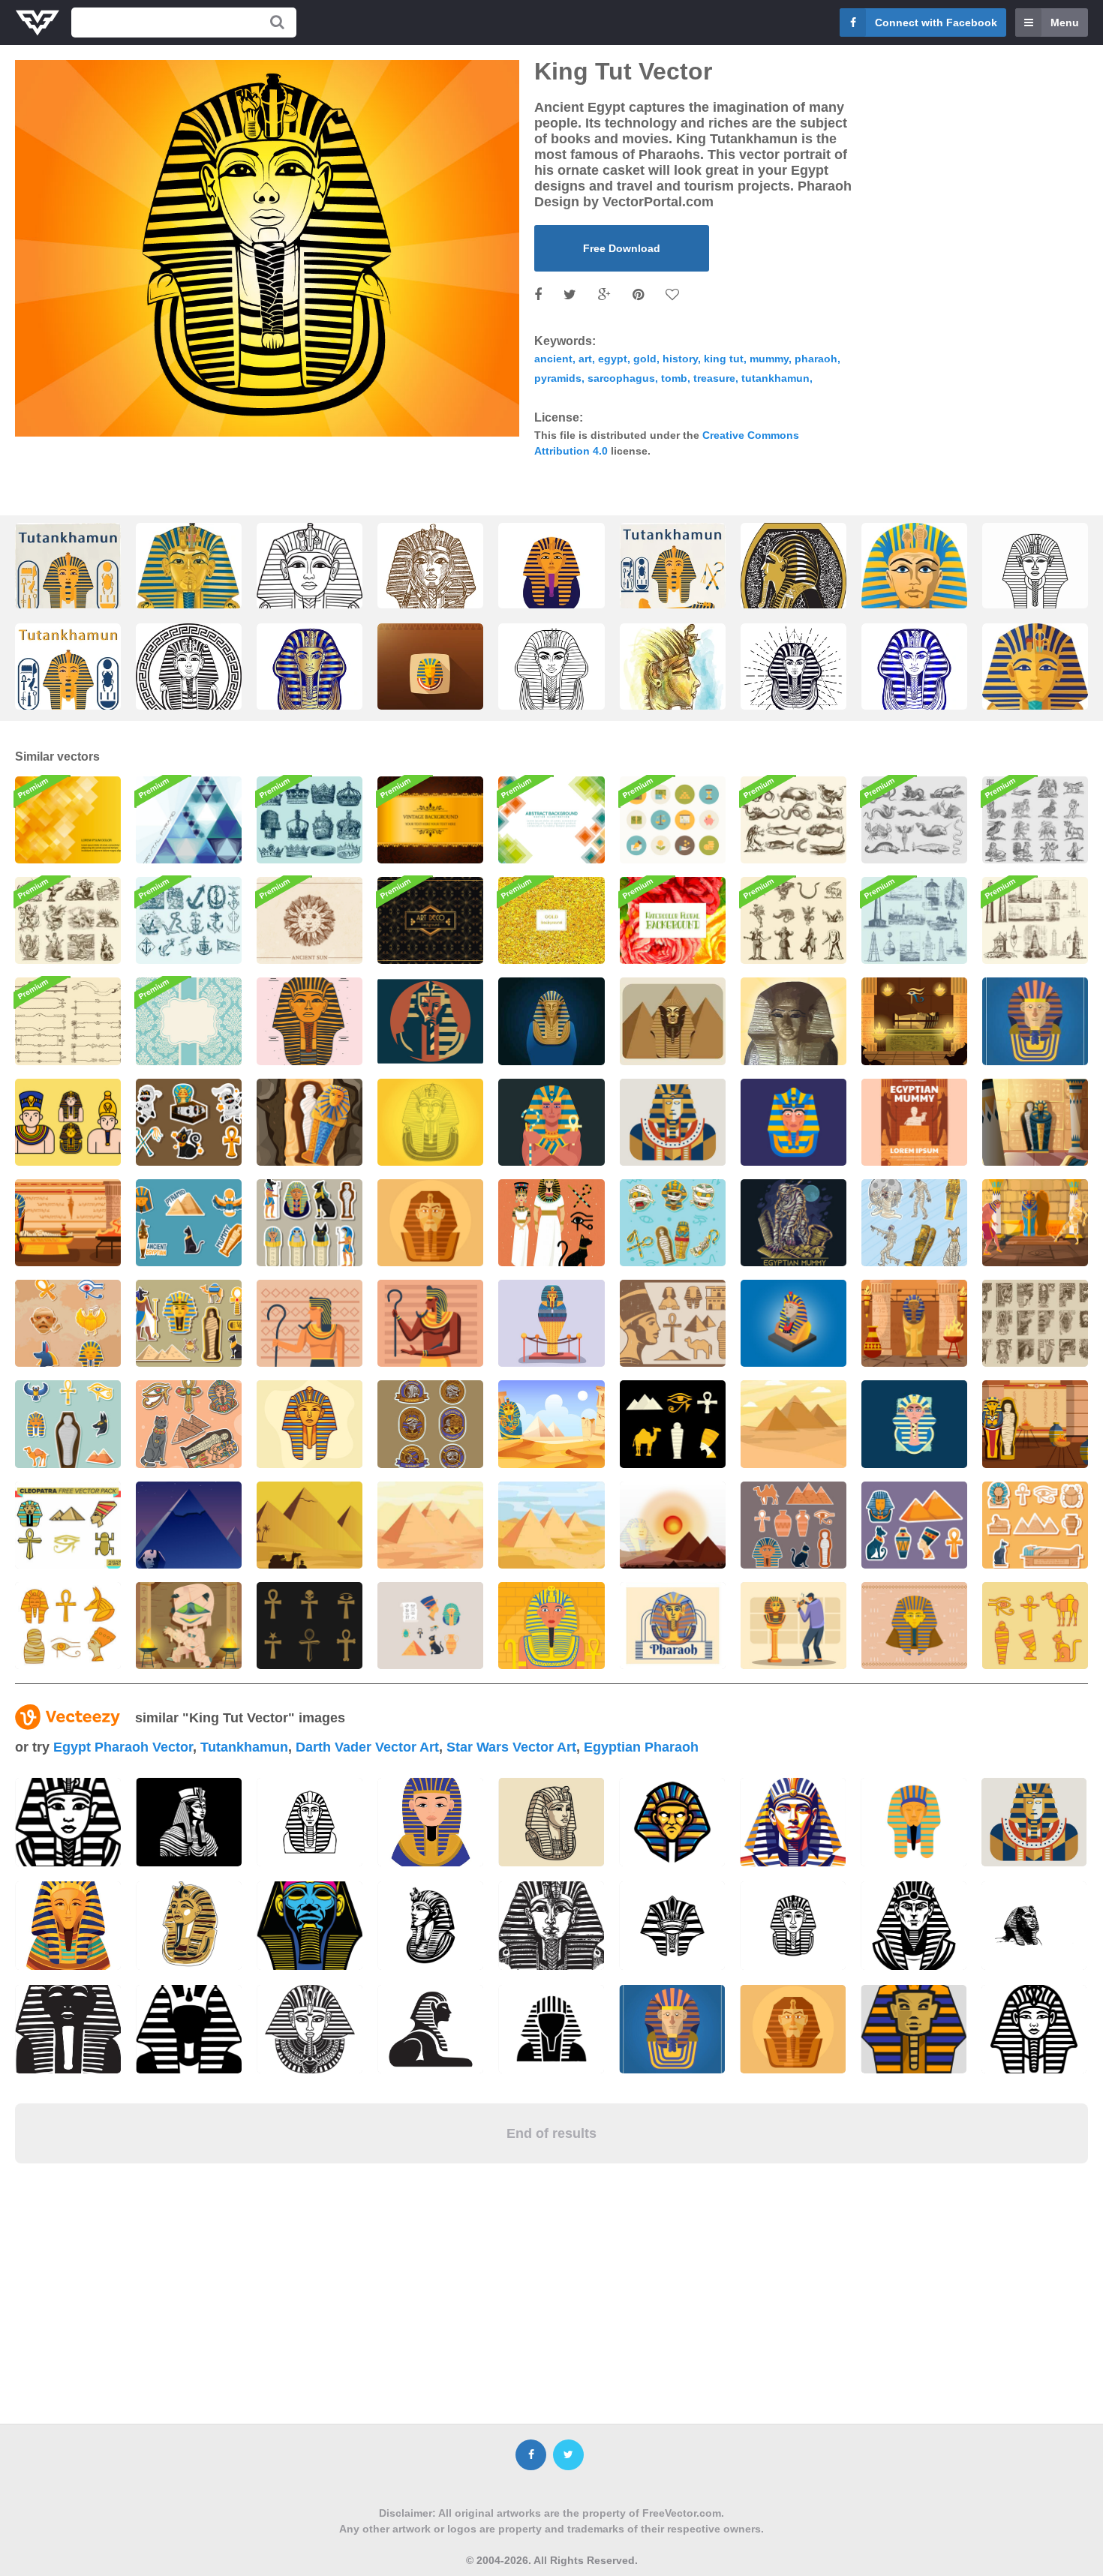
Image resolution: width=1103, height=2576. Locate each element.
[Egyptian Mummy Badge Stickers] (430, 1424)
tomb (674, 378)
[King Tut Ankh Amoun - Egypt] (793, 587)
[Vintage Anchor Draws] (189, 920)
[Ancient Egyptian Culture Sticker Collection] (189, 1323)
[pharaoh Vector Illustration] (551, 1021)
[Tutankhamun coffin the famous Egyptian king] (673, 582)
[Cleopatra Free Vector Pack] (68, 1525)
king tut (724, 359)
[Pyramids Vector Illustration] (430, 1525)
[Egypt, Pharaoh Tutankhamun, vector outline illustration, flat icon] (1035, 580)
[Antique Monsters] (68, 920)
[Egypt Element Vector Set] (1035, 1626)
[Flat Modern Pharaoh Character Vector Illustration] (1035, 1021)
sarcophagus (621, 378)
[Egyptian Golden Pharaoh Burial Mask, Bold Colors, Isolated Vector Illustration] (914, 599)
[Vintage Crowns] (310, 820)
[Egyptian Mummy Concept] (914, 1323)
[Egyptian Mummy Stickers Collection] (914, 1525)
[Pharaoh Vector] (310, 1021)
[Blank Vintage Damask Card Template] (189, 1021)
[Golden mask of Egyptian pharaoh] (430, 583)
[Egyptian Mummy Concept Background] (1035, 1424)
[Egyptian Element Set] (189, 1424)
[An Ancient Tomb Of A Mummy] (1035, 1122)
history (680, 359)
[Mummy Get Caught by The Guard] (1035, 1223)
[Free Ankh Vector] (310, 1626)
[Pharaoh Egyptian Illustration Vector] (914, 1424)
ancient (553, 359)
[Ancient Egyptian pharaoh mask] (430, 680)
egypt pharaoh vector (123, 1747)
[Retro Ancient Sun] (310, 920)
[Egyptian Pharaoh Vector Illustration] (430, 1223)
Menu (1065, 23)
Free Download (622, 248)
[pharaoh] (914, 2029)
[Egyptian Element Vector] (673, 1424)
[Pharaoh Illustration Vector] (914, 1626)
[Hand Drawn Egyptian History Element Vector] (68, 1626)
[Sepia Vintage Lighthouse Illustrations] (1035, 920)
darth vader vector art (367, 1747)
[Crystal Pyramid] (189, 820)
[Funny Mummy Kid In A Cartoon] (189, 1626)
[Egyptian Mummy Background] (914, 1021)
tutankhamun (775, 378)
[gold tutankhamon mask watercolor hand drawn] (673, 684)
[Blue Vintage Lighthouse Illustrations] (914, 920)
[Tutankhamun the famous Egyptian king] (68, 679)
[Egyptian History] (673, 1525)
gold (645, 359)
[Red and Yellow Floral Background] (673, 920)
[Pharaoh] (793, 1021)
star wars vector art (511, 1747)
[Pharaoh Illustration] (551, 1122)
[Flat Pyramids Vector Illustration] (793, 1424)
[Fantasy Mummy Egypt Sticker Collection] (673, 1223)
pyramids (558, 378)
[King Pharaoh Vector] (793, 1323)
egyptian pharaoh (641, 1747)
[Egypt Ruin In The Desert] (551, 1424)
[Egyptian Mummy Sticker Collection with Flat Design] (310, 1223)
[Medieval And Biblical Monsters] (793, 920)
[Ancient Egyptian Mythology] (310, 1122)
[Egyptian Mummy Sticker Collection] (68, 1424)
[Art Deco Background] (430, 920)
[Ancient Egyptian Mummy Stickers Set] (189, 1223)
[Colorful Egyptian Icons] (430, 1626)
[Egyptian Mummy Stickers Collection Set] (793, 1525)
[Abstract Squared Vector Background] (551, 820)
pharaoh (816, 359)
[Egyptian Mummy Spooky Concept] (793, 1223)
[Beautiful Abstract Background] (68, 820)
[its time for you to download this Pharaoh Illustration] (1034, 1822)
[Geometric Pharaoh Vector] (310, 1323)
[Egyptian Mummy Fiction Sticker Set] (914, 1223)
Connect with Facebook (936, 23)
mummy (769, 359)
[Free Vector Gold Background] (551, 920)
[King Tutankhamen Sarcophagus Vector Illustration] (189, 599)
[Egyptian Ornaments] (1035, 1323)
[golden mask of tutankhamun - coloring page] (310, 603)
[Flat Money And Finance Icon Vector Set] (673, 820)
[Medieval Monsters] (1035, 820)
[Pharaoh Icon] (68, 1122)
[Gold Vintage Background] (430, 820)
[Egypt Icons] (673, 1323)
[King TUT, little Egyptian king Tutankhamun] (189, 680)
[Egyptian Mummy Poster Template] (914, 1122)
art (585, 359)
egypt (613, 359)
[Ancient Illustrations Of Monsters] (793, 820)
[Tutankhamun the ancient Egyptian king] (68, 582)
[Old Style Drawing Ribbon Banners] (68, 1021)
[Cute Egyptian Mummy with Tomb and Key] (189, 1122)
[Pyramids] (310, 1525)
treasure (714, 378)
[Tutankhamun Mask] (430, 1122)
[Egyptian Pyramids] (189, 1525)
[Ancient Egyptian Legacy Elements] (68, 1323)
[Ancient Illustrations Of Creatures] (914, 820)
